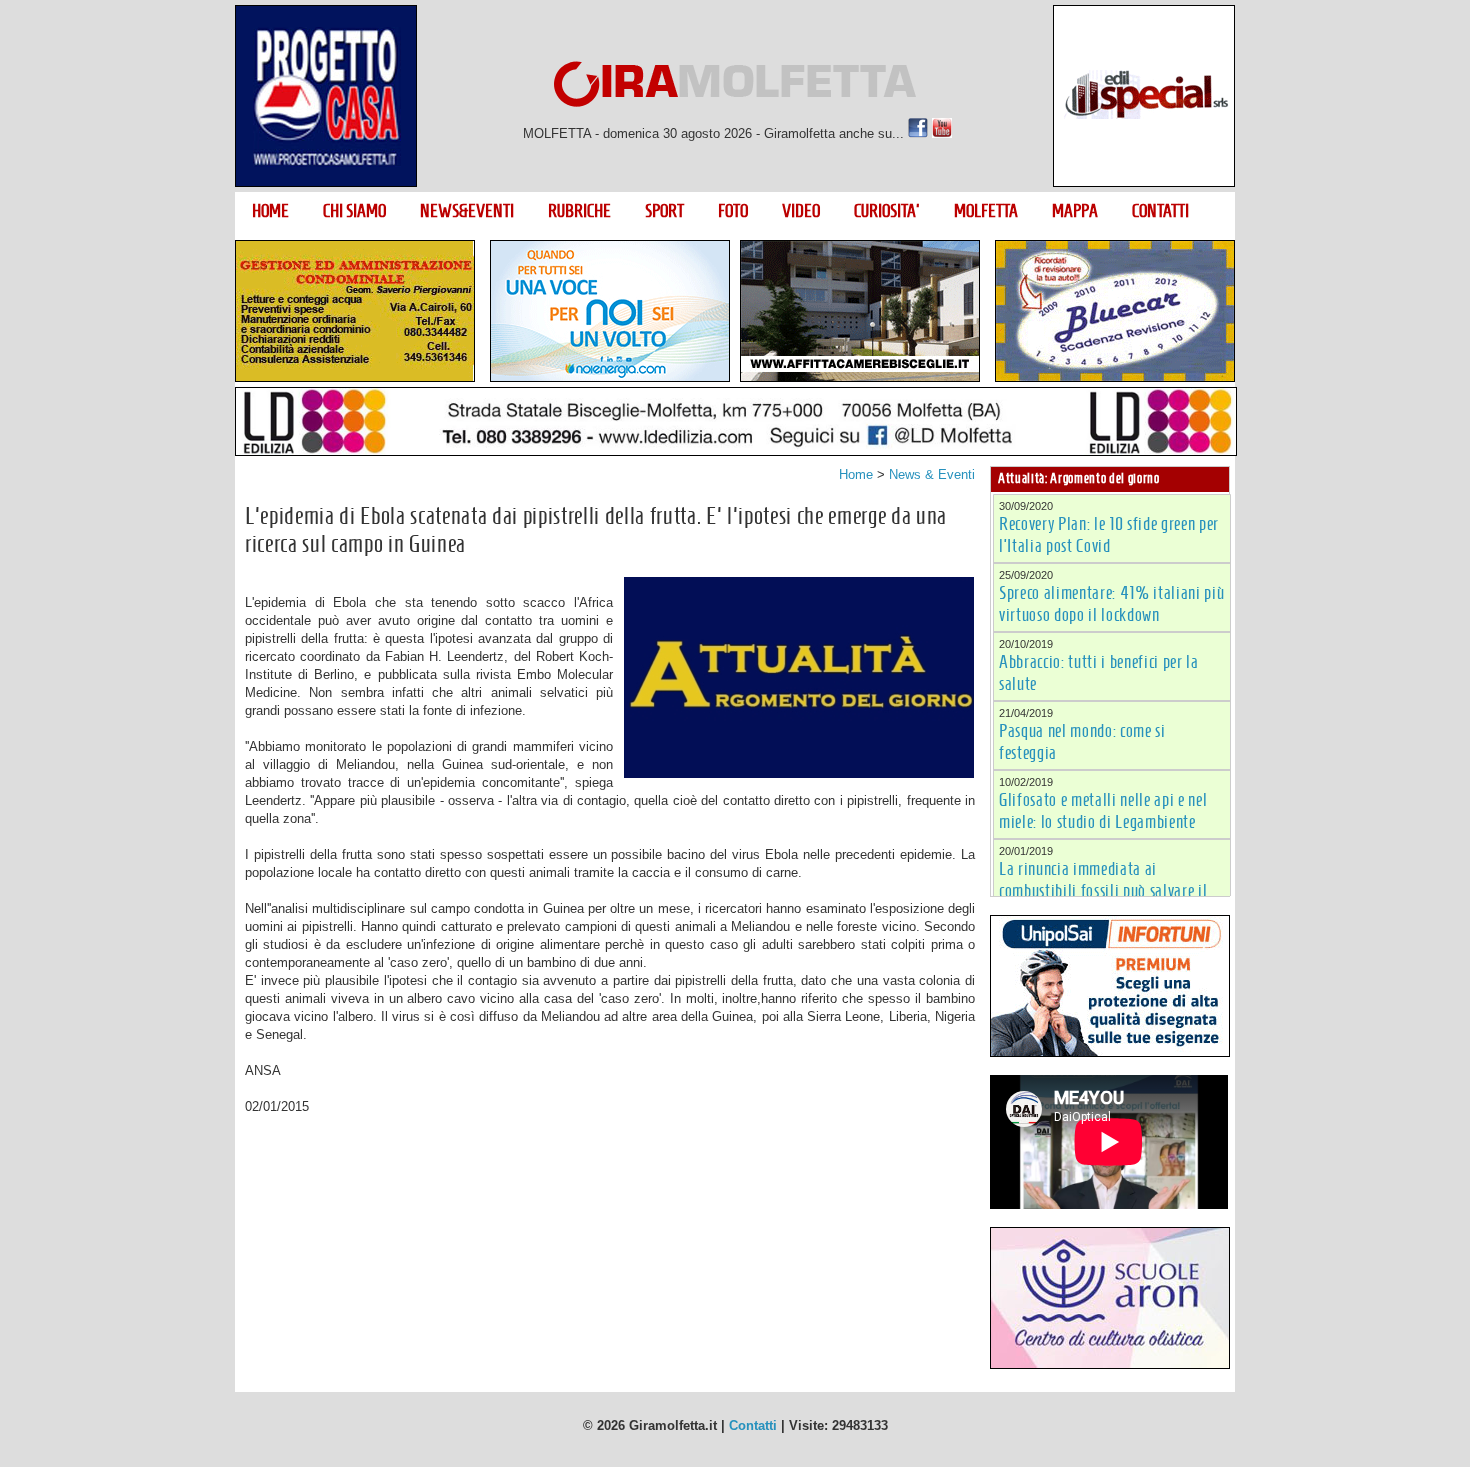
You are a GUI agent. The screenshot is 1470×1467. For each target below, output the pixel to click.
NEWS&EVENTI (467, 211)
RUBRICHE (579, 211)
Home (856, 474)
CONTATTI (1160, 211)
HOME (270, 211)
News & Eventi (932, 474)
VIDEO (801, 211)
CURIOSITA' (887, 211)
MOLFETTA (986, 211)
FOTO (733, 211)
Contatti (753, 1425)
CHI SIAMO (354, 211)
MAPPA (1075, 211)
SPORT (664, 211)
